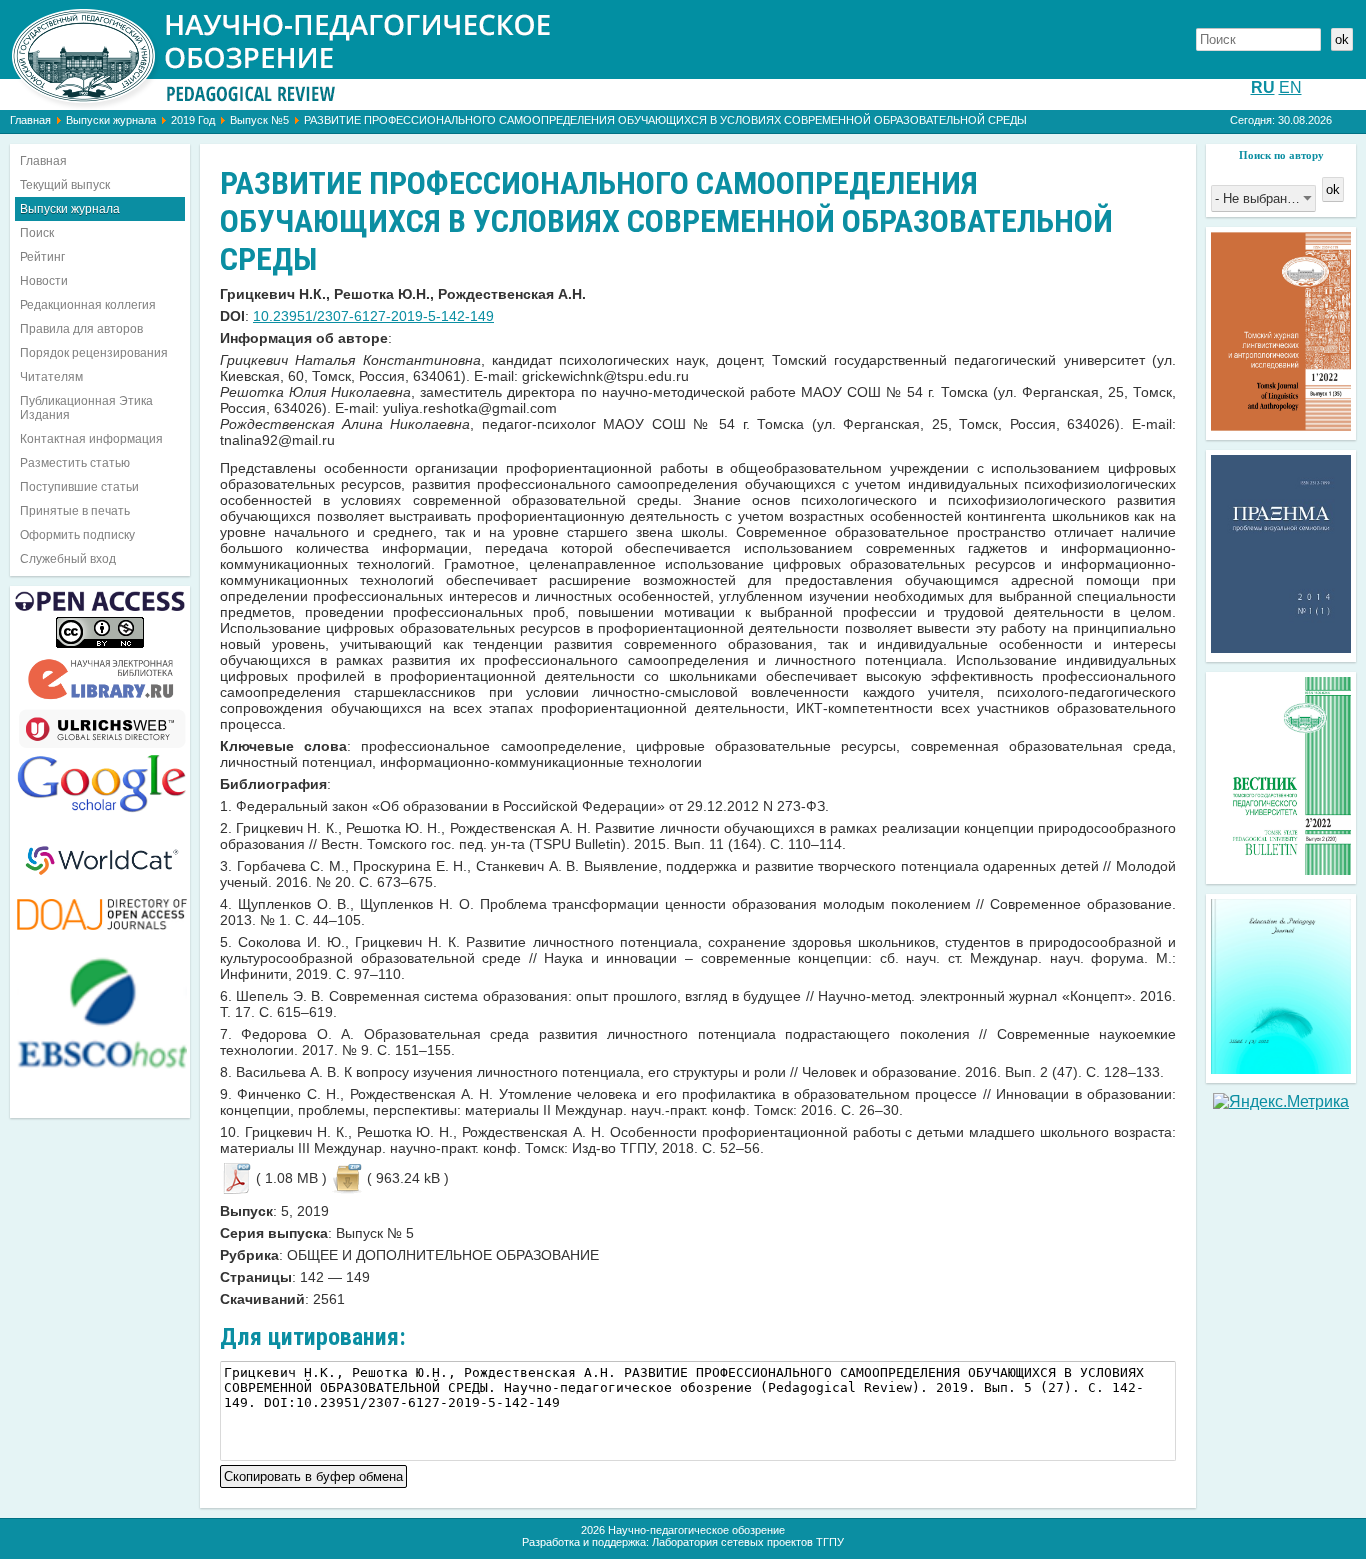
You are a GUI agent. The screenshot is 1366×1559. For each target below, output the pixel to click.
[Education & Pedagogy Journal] (1281, 1068)
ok (1342, 39)
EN (1290, 87)
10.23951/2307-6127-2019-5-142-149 (373, 316)
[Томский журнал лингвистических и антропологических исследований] (1281, 425)
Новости (44, 281)
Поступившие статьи (79, 487)
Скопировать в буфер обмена (313, 1474)
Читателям (51, 377)
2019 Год (193, 120)
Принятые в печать (75, 511)
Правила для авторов (81, 329)
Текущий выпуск (65, 185)
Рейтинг (42, 257)
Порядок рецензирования (94, 353)
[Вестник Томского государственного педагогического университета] (1281, 869)
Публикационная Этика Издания (86, 408)
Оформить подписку (77, 535)
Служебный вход (68, 559)
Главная (30, 120)
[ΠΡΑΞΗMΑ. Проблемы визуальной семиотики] (1281, 647)
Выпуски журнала (111, 120)
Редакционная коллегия (88, 305)
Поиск (37, 233)
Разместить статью (75, 463)
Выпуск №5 (259, 120)
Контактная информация (91, 439)
